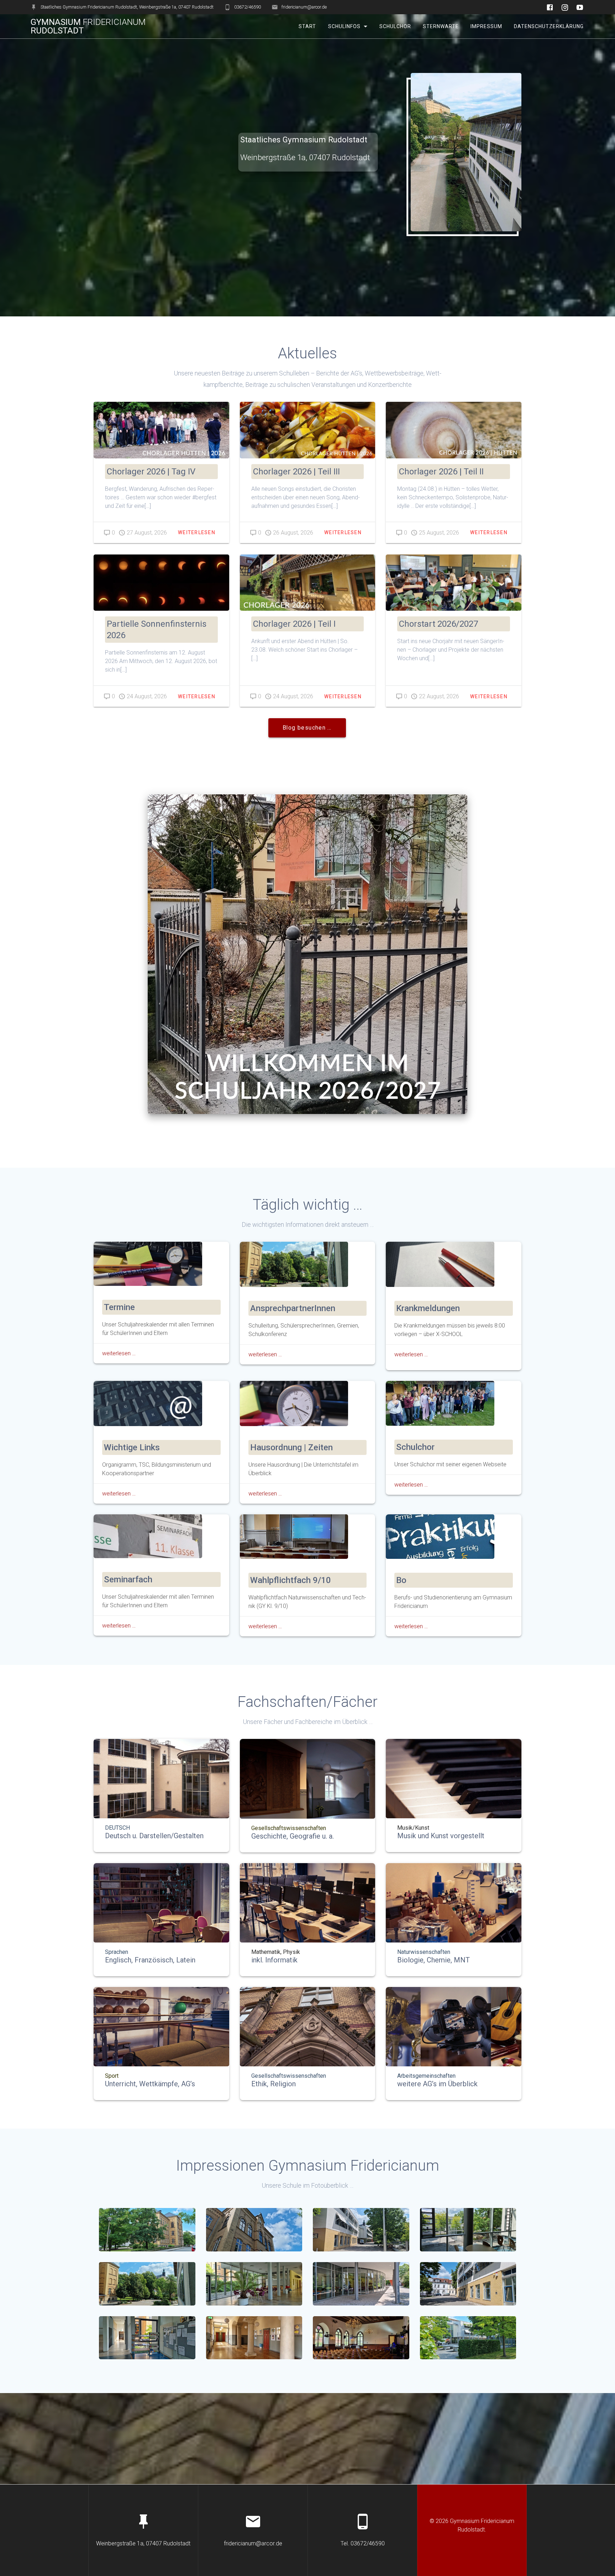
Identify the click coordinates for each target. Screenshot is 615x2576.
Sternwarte (441, 26)
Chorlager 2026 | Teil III (296, 472)
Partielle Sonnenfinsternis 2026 (157, 630)
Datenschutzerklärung (549, 26)
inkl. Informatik (274, 1960)
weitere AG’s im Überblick (437, 2084)
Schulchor (395, 26)
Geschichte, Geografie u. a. (293, 1836)
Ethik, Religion (274, 2084)
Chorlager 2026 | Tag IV (151, 472)
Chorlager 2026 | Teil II (441, 472)
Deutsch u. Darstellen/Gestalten (154, 1836)
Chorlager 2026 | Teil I (294, 624)
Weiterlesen (197, 532)
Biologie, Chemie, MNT (433, 1960)
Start (307, 26)
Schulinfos (344, 26)
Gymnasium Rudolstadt (88, 26)
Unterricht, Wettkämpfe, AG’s (150, 2084)
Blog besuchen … (307, 728)
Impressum (486, 26)
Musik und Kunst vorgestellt (441, 1836)
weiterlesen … (119, 1353)
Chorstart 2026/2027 (438, 624)
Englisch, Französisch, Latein (150, 1960)
